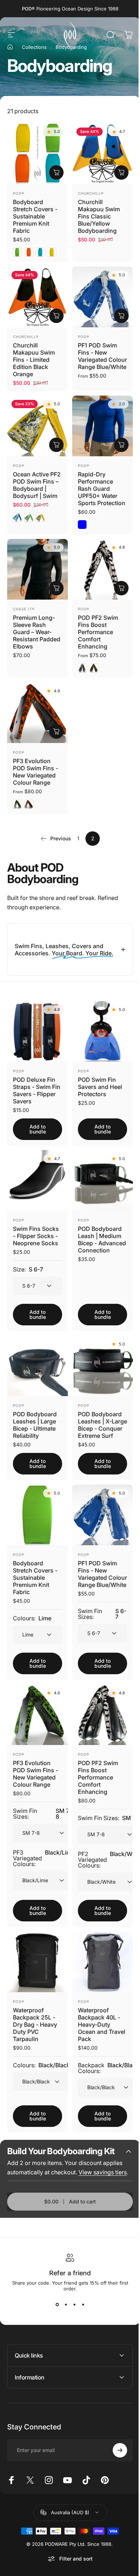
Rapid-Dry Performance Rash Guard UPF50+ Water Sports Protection (102, 489)
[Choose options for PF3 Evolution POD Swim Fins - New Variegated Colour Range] (56, 731)
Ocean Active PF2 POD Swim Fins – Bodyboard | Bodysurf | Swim (37, 485)
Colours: (32, 1612)
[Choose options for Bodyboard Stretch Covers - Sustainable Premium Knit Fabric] (56, 172)
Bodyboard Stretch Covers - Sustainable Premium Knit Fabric (35, 216)
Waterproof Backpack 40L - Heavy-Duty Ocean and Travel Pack (97, 2019)
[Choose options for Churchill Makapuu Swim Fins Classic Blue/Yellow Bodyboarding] (121, 172)
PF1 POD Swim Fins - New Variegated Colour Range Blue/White (102, 356)
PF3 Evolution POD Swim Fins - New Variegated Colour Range (36, 772)
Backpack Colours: (106, 2063)
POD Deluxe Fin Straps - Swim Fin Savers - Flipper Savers (34, 1085)
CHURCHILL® (91, 193)
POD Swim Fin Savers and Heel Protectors (97, 1082)
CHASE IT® (24, 609)
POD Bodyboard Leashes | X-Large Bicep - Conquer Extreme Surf (97, 1418)
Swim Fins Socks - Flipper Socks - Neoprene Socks (36, 1228)
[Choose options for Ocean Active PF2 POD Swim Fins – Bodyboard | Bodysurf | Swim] (56, 445)
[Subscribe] (115, 2463)
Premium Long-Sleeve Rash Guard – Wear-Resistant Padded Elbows (37, 632)
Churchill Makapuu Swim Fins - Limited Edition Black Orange (34, 360)
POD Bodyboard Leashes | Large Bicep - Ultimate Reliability (35, 1414)
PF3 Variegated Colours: (44, 1855)
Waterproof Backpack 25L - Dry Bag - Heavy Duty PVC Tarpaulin (35, 2019)
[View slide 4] (80, 2317)
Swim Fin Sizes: (99, 1615)
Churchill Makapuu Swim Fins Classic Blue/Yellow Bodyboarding (99, 216)
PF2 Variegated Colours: (108, 1857)
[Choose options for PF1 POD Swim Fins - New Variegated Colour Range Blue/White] (121, 316)
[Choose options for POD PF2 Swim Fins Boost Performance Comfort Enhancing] (121, 588)
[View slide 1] (55, 2317)
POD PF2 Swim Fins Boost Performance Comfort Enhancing (98, 632)
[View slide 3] (72, 2317)
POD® (19, 193)
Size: (28, 1262)
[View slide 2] (63, 2317)
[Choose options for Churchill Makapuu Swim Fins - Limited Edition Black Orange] (56, 316)
